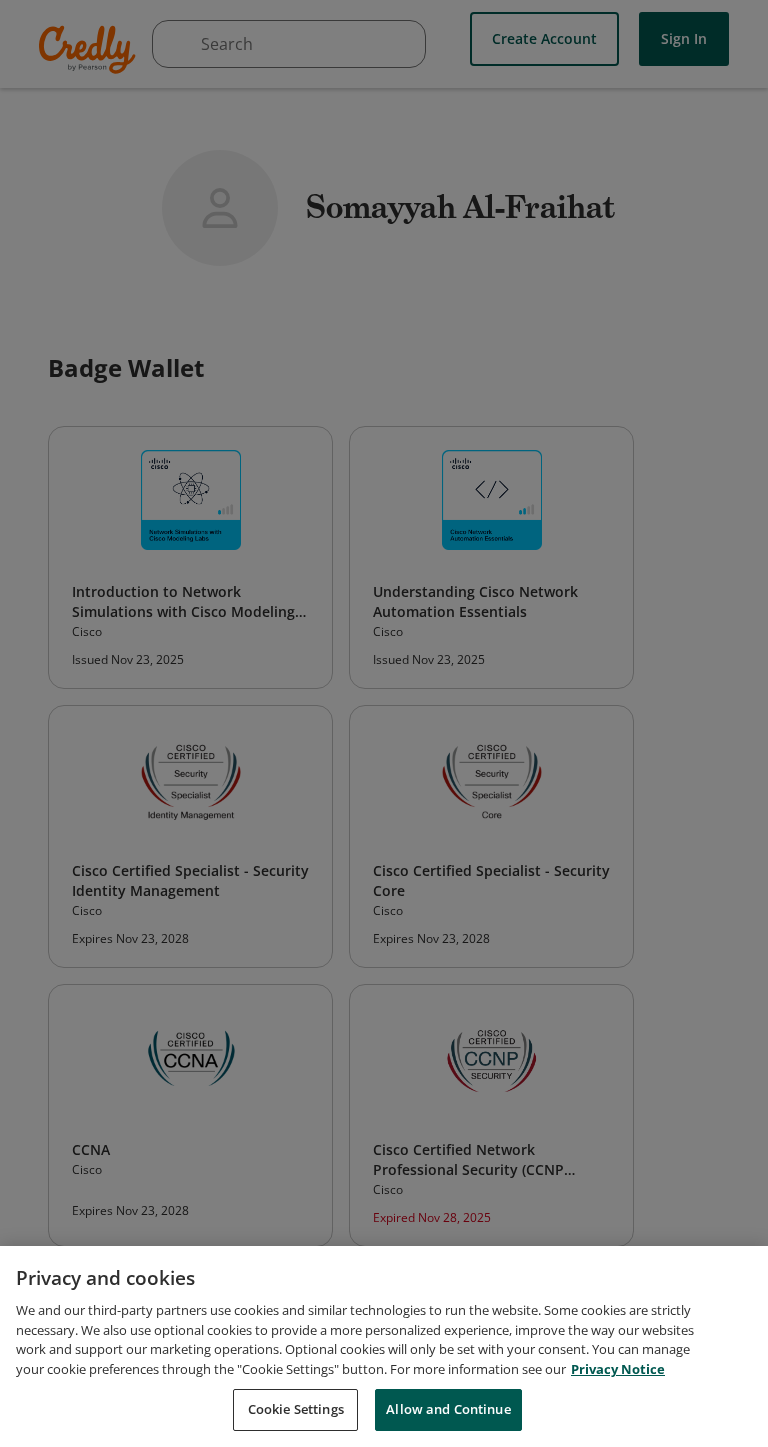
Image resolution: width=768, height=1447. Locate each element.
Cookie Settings (296, 1409)
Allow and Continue (448, 1409)
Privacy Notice (618, 1369)
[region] (384, 1346)
